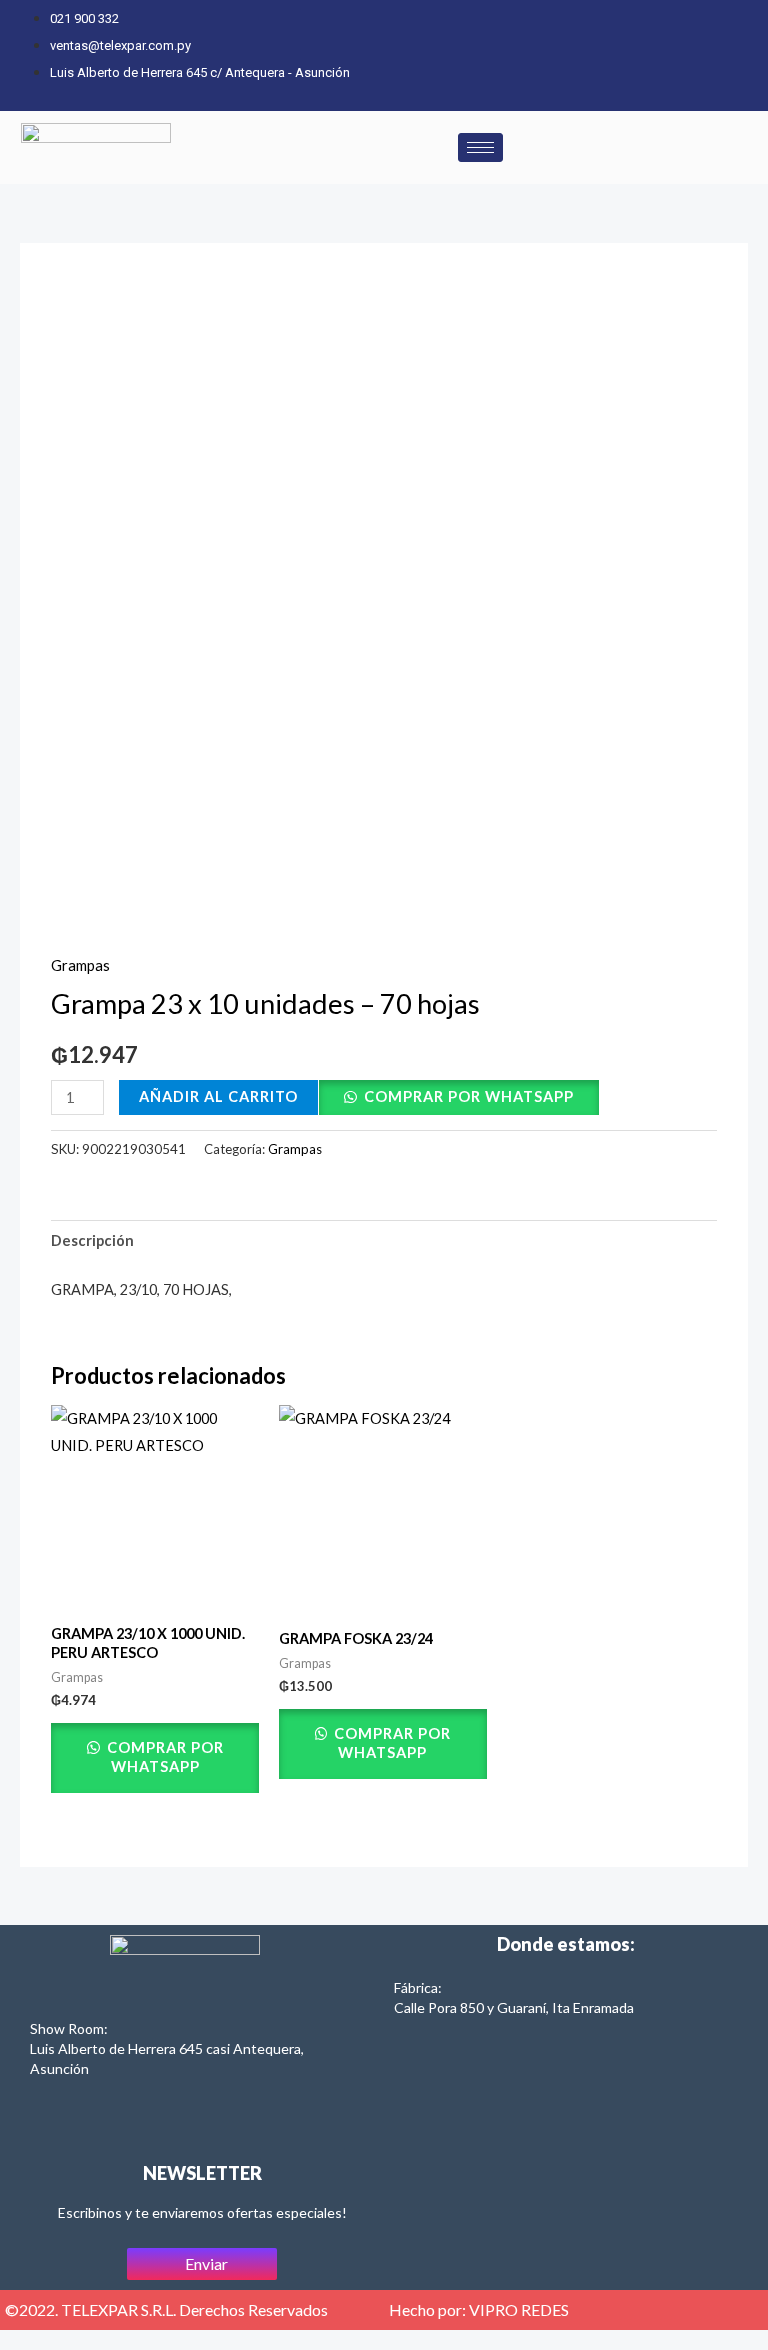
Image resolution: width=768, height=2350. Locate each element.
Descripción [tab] (92, 1240)
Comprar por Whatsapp (469, 1096)
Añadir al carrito (218, 1096)
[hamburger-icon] (480, 147)
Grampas (80, 965)
